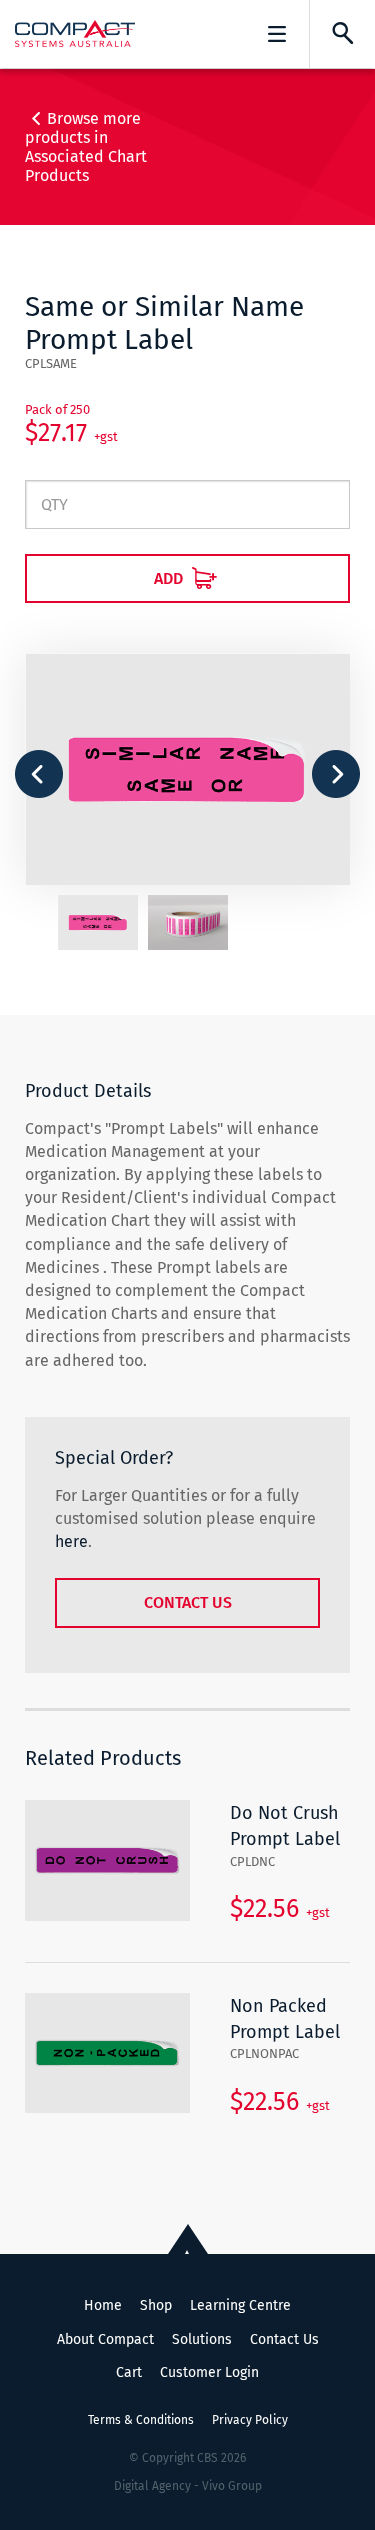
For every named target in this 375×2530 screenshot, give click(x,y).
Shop (156, 2305)
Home (103, 2305)
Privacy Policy (250, 2420)
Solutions (202, 2339)
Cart (129, 2372)
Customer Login (209, 2372)
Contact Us (188, 1602)
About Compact (105, 2339)
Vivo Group (232, 2486)
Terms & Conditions (141, 2420)
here (71, 1541)
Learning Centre (240, 2305)
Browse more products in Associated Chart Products (86, 147)
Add (170, 578)
